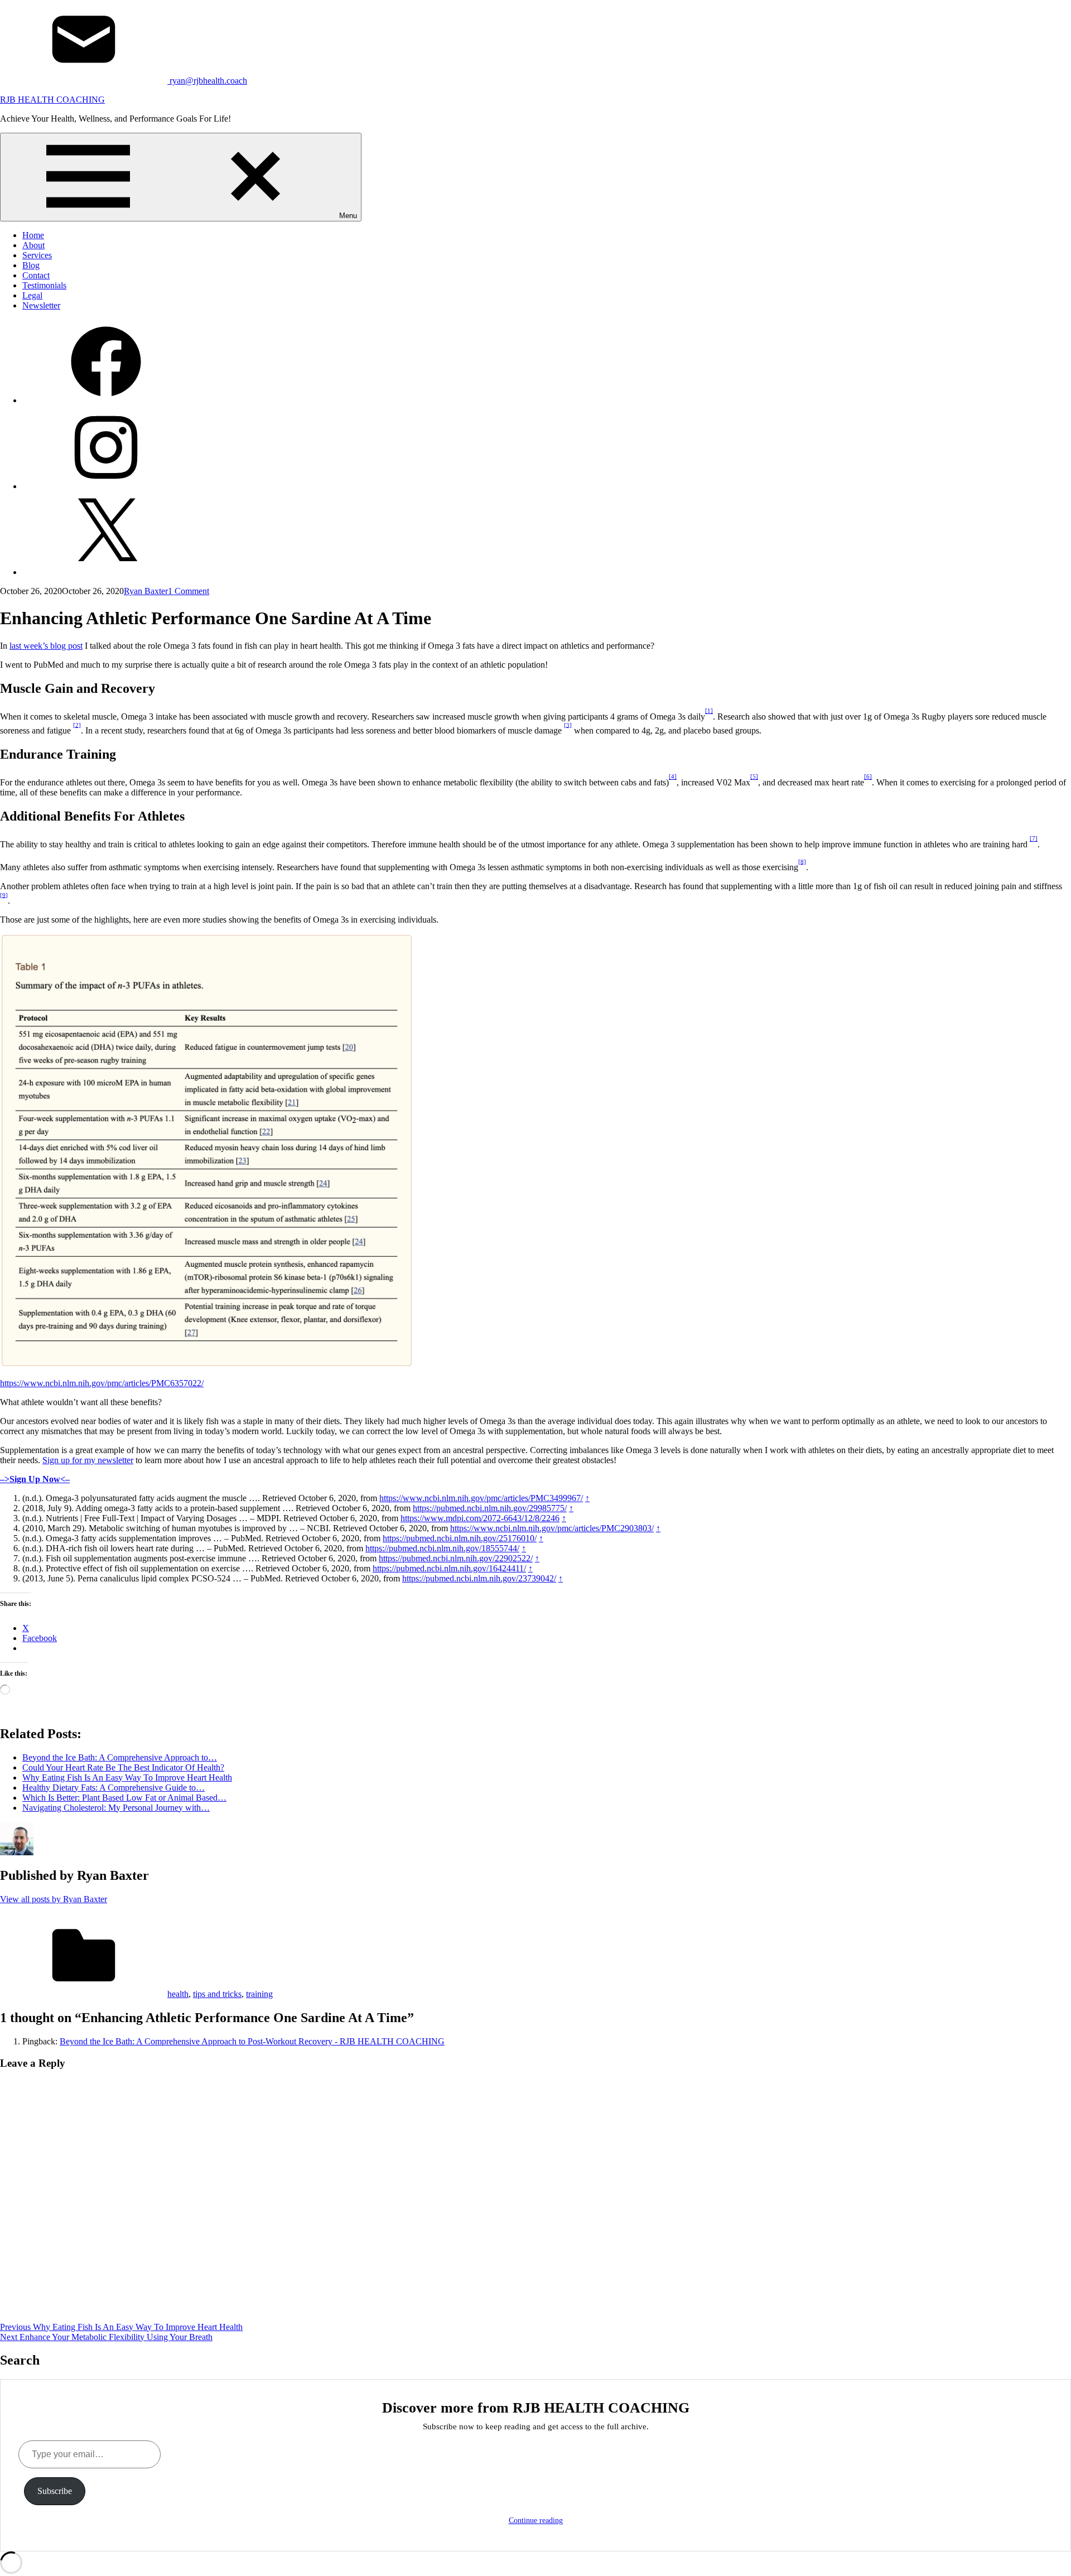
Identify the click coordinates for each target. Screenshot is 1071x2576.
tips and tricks (217, 1994)
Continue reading (536, 2520)
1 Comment (189, 591)
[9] (4, 895)
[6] (868, 776)
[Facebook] (106, 400)
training (259, 1994)
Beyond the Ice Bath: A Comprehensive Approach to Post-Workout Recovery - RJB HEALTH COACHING (252, 2041)
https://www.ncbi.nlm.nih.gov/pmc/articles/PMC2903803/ (552, 1528)
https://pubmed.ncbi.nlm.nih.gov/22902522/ (456, 1558)
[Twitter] (106, 572)
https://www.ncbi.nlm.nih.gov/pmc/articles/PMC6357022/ (102, 1383)
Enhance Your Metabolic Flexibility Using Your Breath (106, 2337)
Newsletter (41, 305)
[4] (673, 776)
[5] (754, 776)
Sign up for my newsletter (88, 1460)
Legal (32, 295)
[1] (709, 711)
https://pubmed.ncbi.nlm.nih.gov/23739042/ (479, 1578)
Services (37, 255)
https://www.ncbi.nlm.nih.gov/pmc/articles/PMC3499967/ (481, 1498)
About (33, 245)
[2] (77, 725)
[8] (802, 861)
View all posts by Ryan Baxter (54, 1899)
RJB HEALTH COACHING (52, 100)
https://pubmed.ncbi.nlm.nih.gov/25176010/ (460, 1538)
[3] (568, 725)
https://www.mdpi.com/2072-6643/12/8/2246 (480, 1518)
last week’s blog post (46, 646)
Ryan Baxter (146, 591)
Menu (348, 216)
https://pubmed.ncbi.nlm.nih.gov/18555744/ (442, 1548)
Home (33, 235)
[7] (1034, 838)
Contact (36, 275)
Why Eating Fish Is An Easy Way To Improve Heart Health (121, 2327)
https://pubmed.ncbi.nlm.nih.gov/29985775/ (490, 1508)
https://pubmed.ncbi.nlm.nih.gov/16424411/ (449, 1568)
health (178, 1994)
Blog (31, 265)
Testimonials (44, 285)
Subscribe (55, 2491)
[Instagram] (106, 486)
